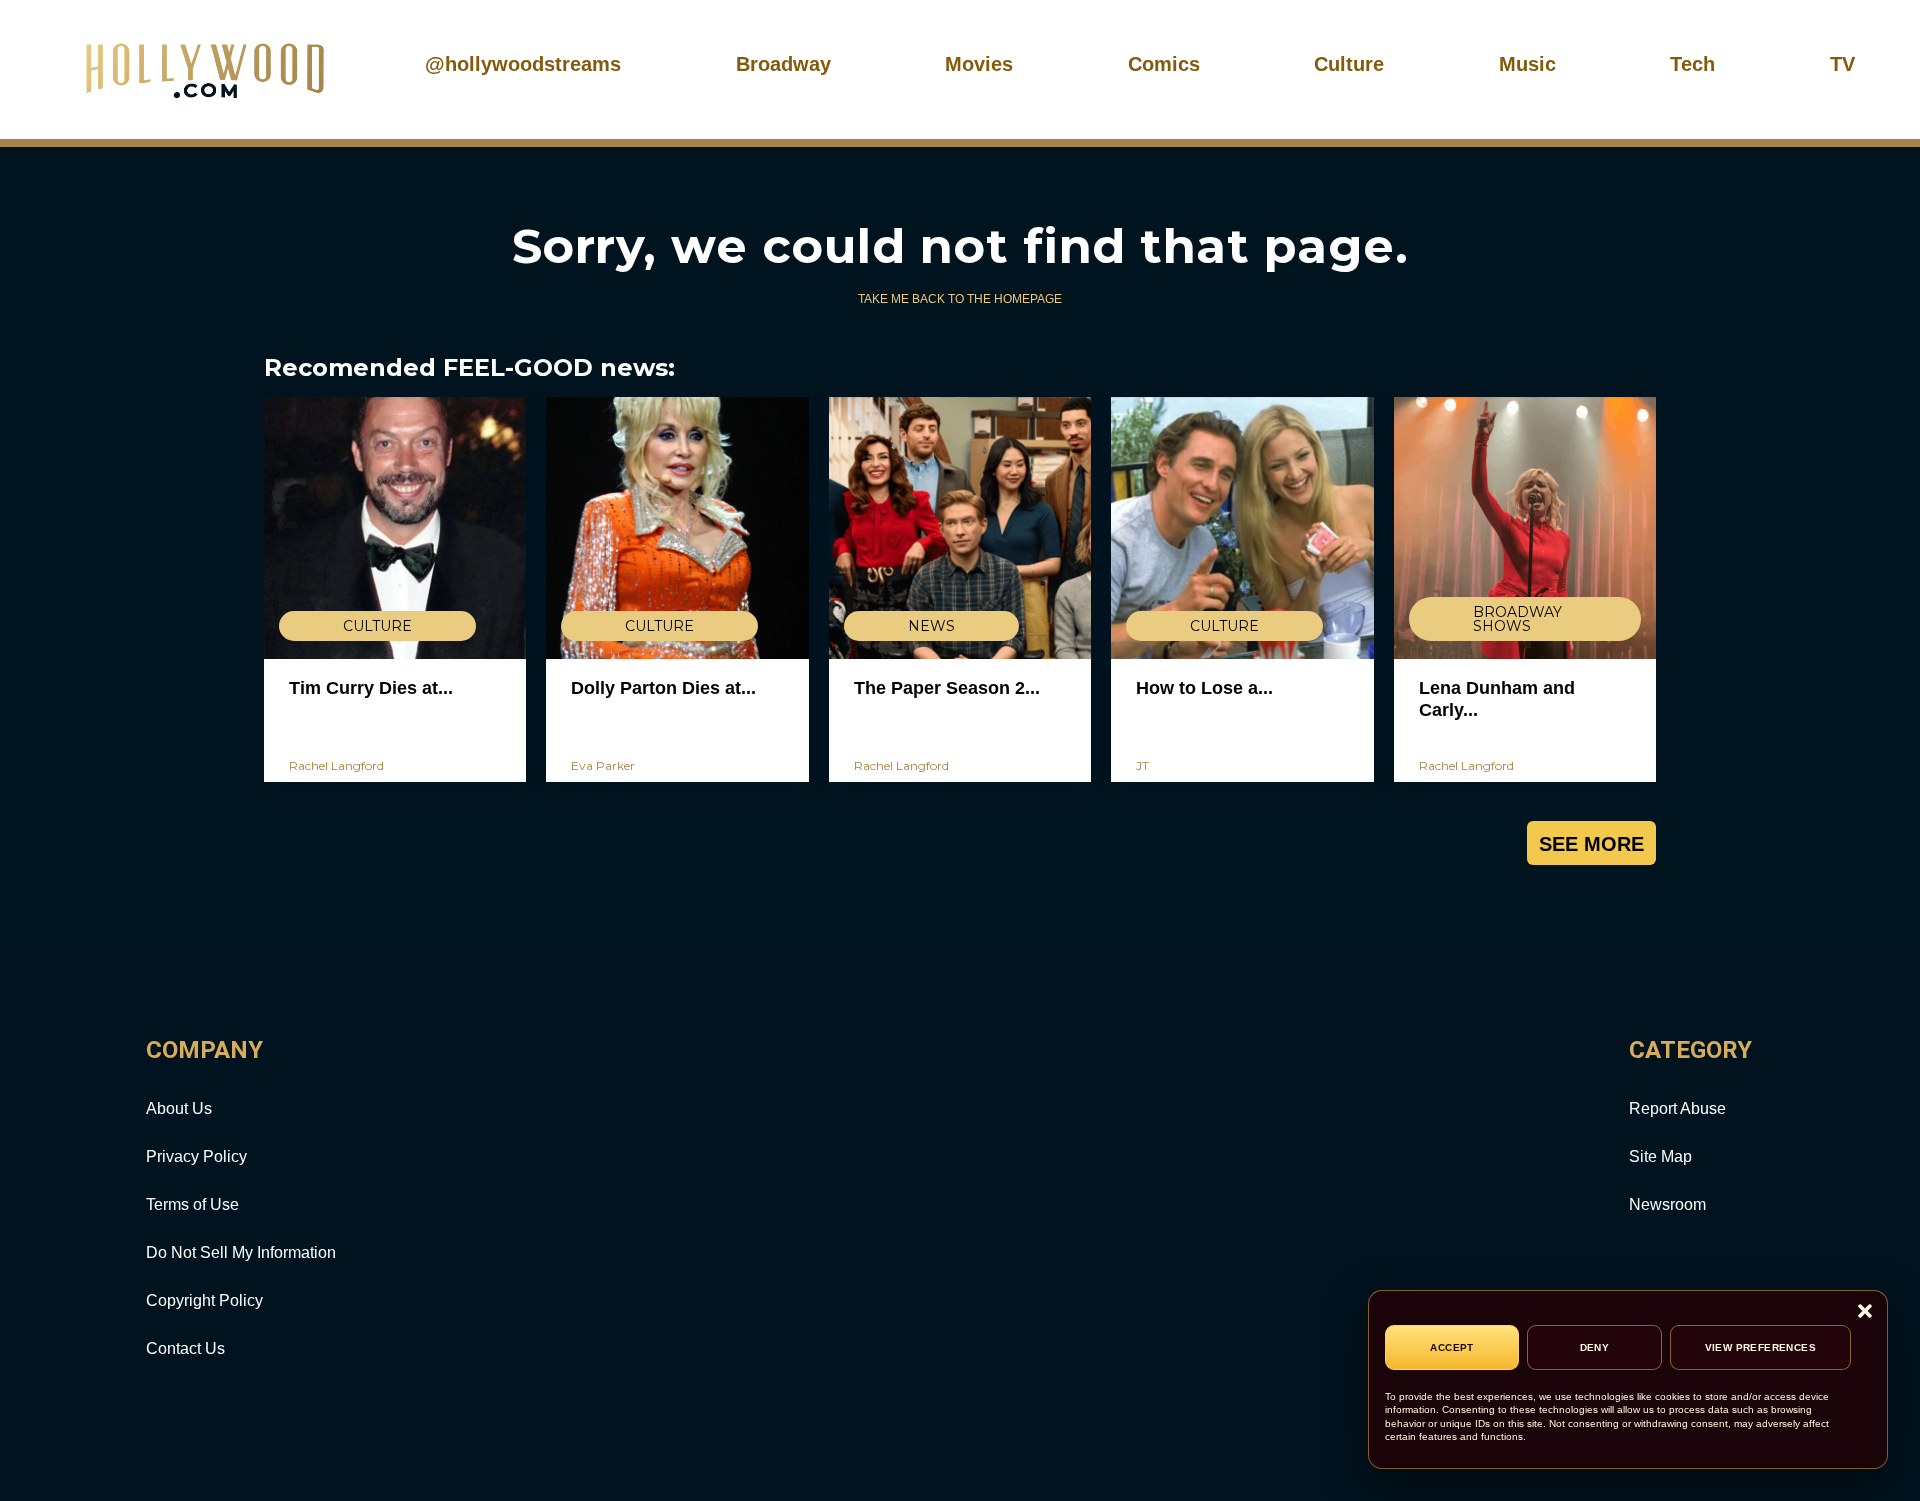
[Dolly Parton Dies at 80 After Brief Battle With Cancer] (677, 528)
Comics (1164, 64)
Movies (979, 64)
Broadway (783, 64)
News (931, 626)
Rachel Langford (336, 765)
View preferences (1760, 1347)
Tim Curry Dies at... (371, 688)
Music (1527, 64)
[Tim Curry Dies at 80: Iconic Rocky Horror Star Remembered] (395, 528)
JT (1142, 765)
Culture (1349, 64)
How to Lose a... (1204, 688)
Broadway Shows (1517, 619)
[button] (1865, 1312)
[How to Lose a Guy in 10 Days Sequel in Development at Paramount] (1242, 528)
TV (1842, 64)
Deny (1595, 1347)
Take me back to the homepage (960, 299)
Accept (1451, 1347)
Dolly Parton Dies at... (663, 688)
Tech (1692, 64)
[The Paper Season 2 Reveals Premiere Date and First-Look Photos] (960, 528)
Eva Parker (603, 765)
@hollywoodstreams (523, 64)
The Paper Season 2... (947, 688)
